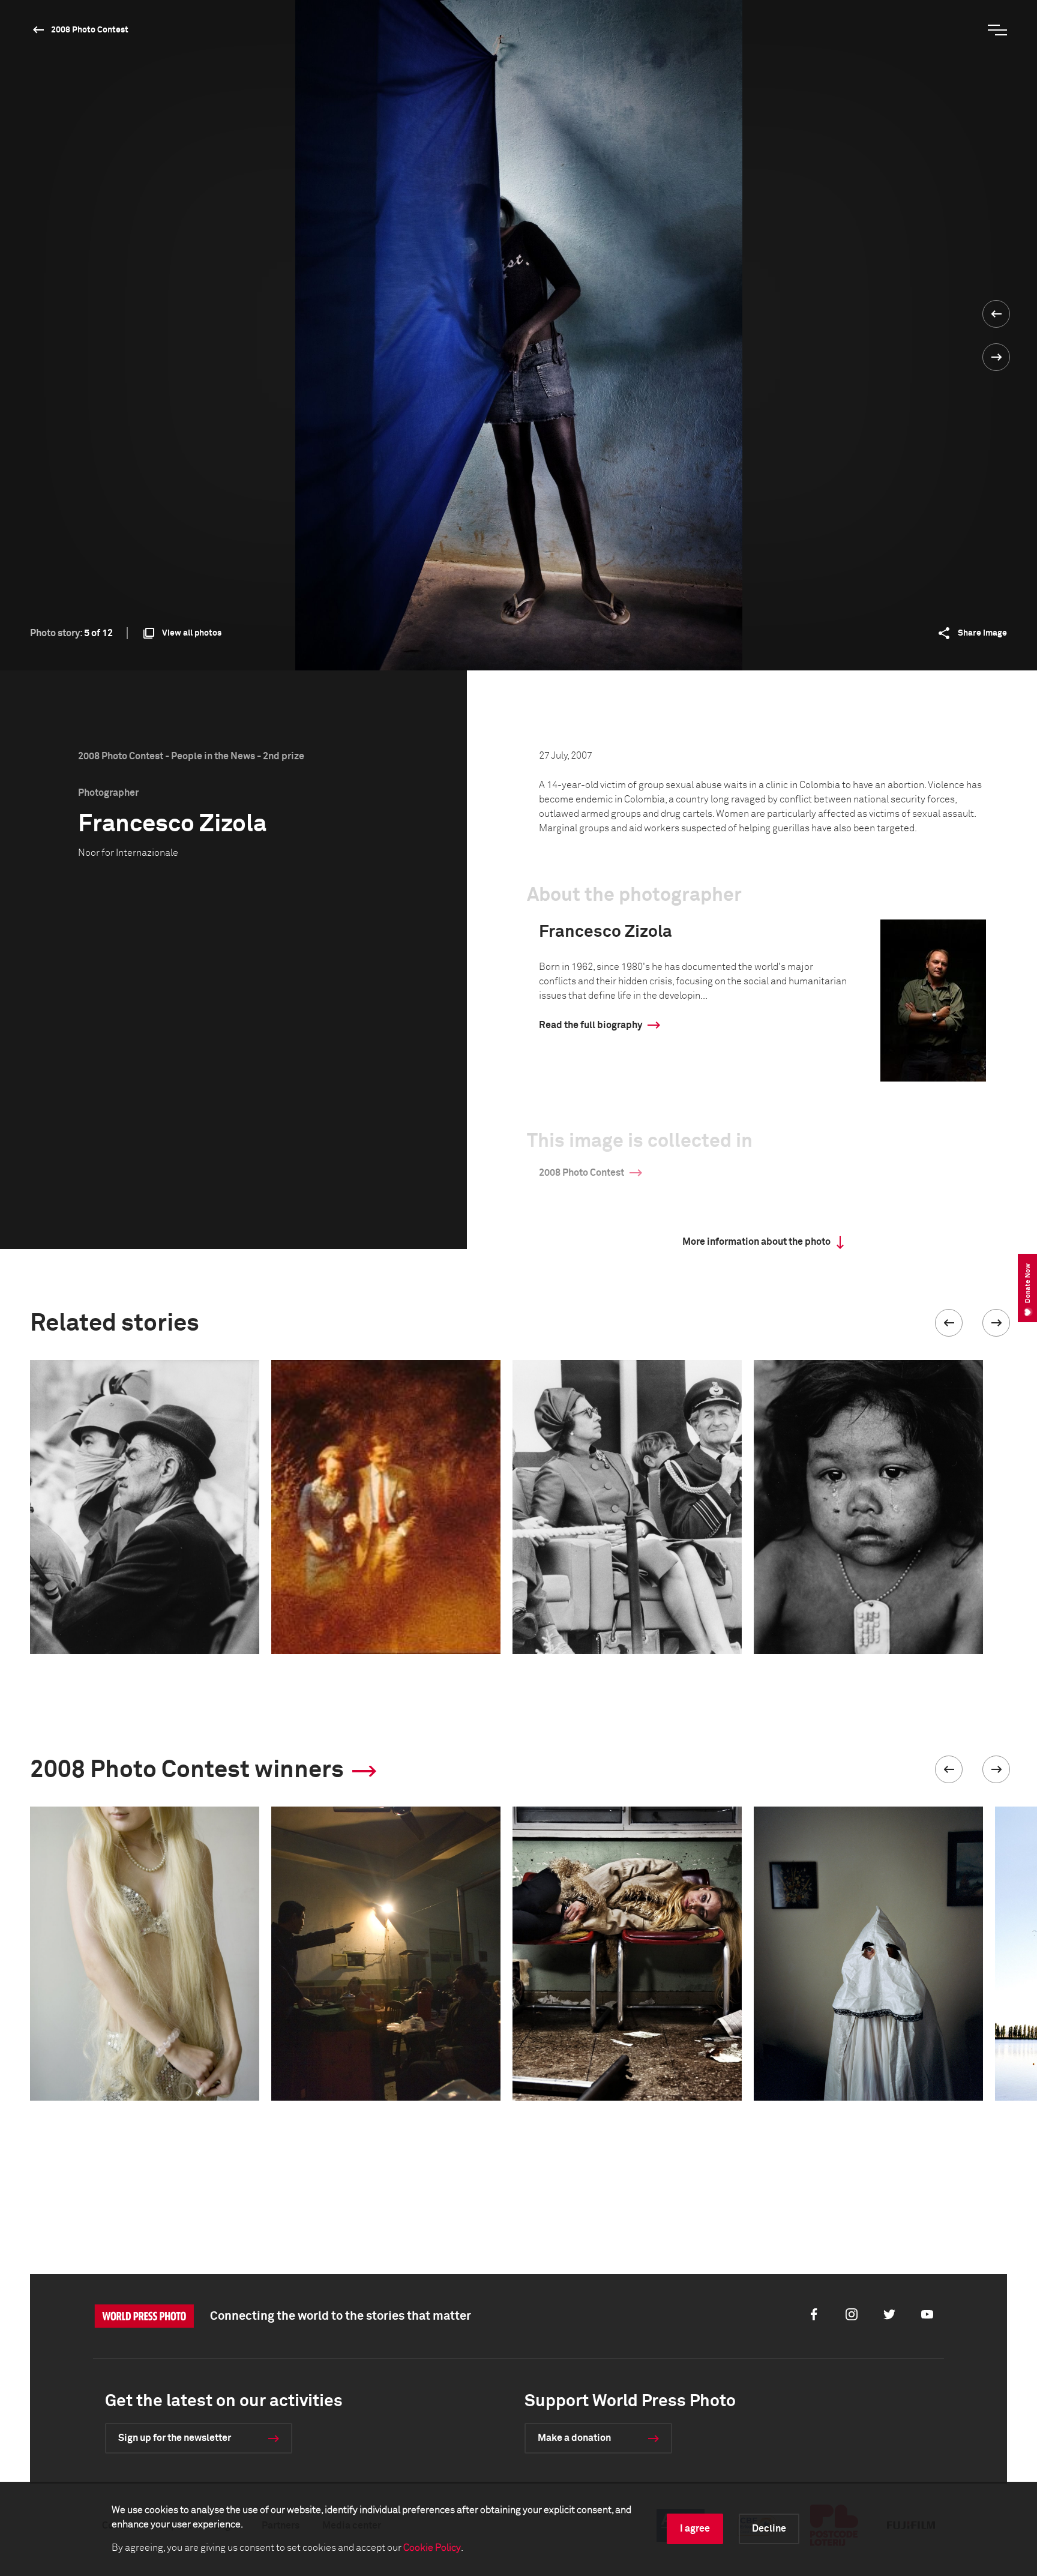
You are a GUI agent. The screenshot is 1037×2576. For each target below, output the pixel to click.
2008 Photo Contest (90, 30)
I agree (695, 2529)
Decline (769, 2529)
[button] (949, 1323)
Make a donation (574, 2438)
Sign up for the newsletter (175, 2438)
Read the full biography (591, 1025)
